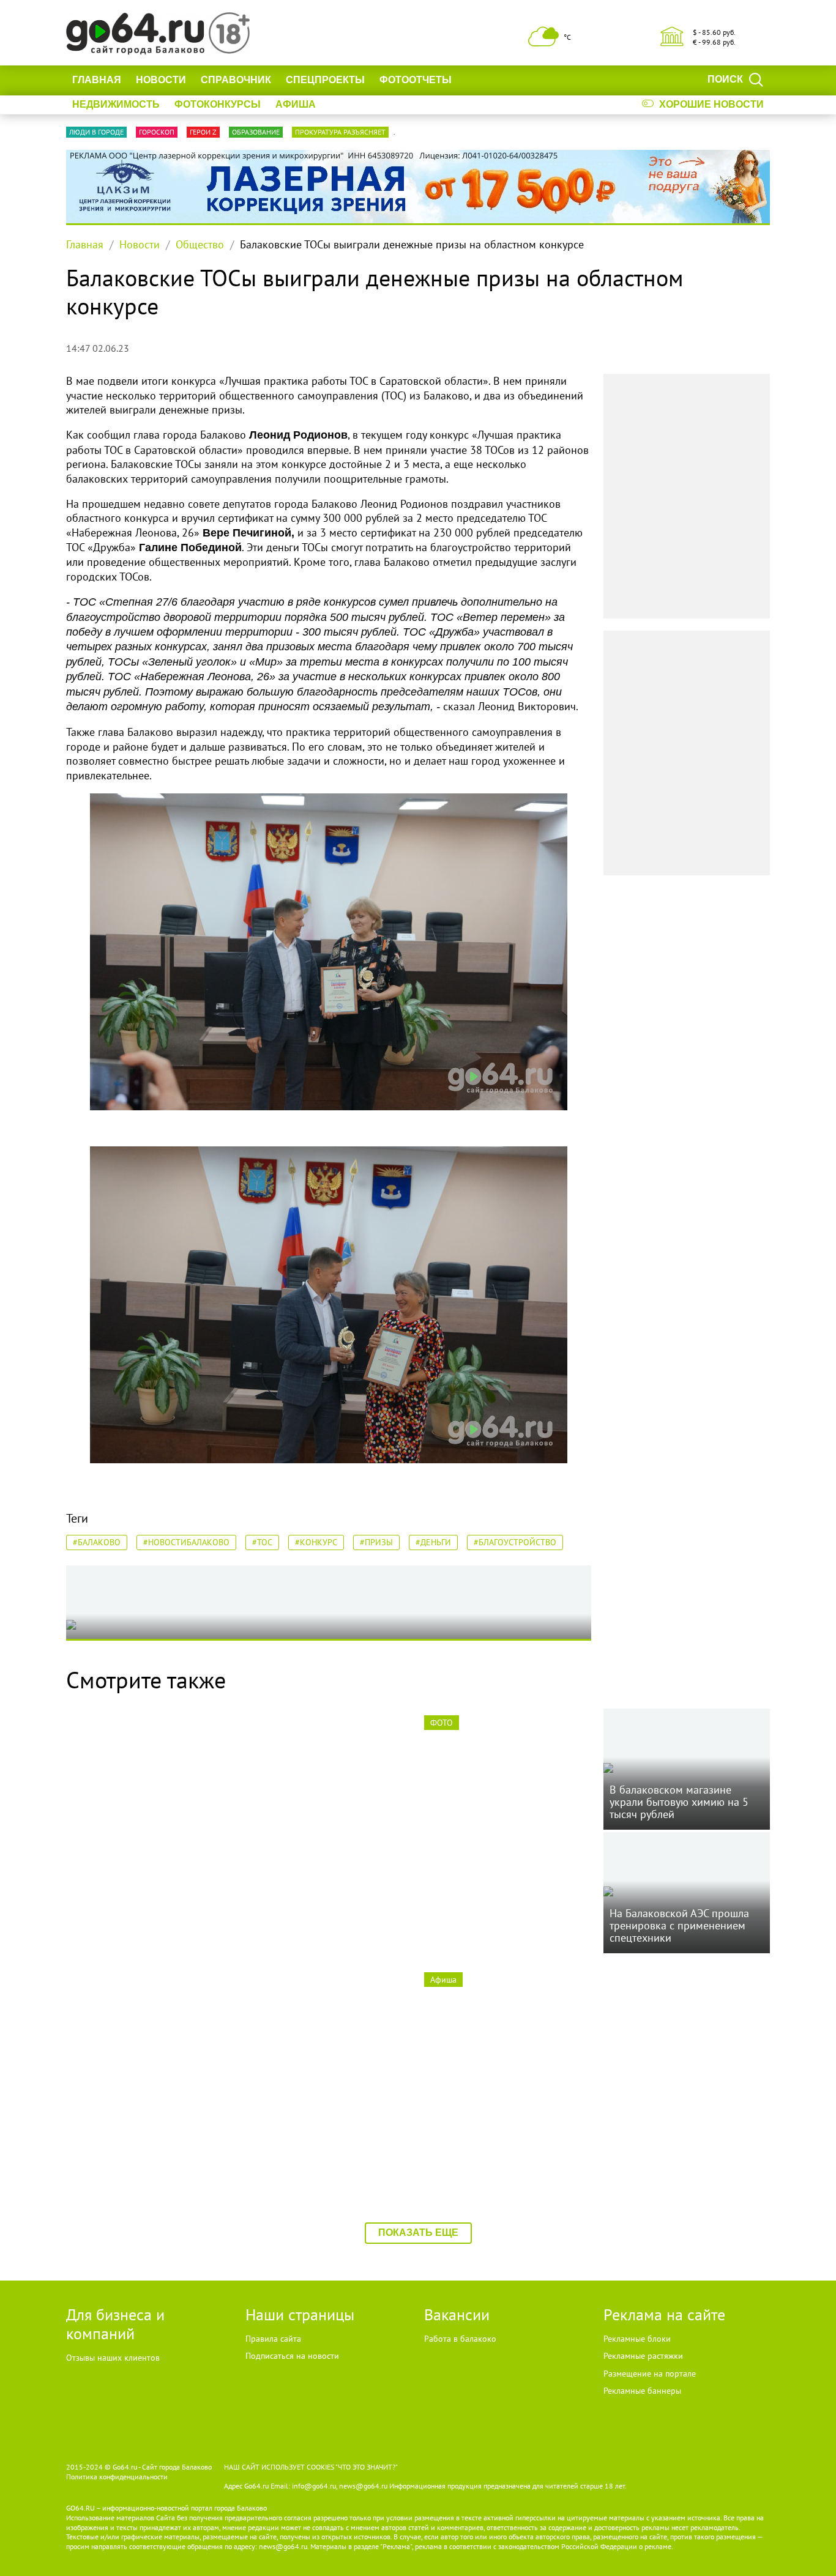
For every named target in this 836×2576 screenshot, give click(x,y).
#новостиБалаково (186, 1542)
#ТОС (262, 1542)
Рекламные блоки (637, 2339)
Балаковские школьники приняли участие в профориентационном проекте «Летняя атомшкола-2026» (506, 1881)
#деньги (433, 1542)
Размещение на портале (650, 2374)
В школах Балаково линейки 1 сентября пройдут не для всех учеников (684, 2131)
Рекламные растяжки (643, 2356)
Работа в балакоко (460, 2339)
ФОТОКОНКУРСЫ (218, 104)
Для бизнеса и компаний (115, 2324)
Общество (200, 244)
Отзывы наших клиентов (113, 2358)
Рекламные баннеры (642, 2391)
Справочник (236, 80)
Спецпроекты (325, 80)
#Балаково (97, 1542)
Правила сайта (273, 2339)
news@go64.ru (283, 2546)
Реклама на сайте (664, 2314)
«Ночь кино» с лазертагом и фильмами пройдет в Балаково (506, 2124)
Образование (256, 132)
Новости (161, 80)
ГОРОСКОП (157, 132)
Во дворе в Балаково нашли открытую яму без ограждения (147, 2124)
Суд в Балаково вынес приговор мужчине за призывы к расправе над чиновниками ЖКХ (328, 1881)
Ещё (478, 80)
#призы (376, 1542)
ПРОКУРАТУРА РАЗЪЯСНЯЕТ (340, 132)
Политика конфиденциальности (117, 2477)
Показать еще (418, 2233)
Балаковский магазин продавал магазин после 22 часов (319, 2131)
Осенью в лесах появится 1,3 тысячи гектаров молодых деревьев (142, 1874)
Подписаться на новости (292, 2356)
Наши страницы (300, 2314)
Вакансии (457, 2314)
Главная (97, 80)
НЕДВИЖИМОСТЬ (116, 104)
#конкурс (316, 1542)
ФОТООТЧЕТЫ (416, 80)
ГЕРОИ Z (203, 132)
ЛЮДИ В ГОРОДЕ (96, 132)
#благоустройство (515, 1542)
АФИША (296, 104)
